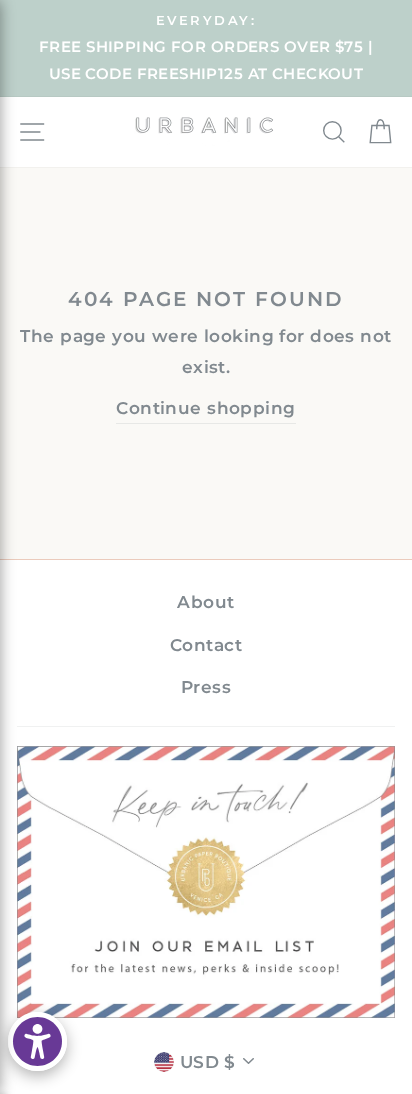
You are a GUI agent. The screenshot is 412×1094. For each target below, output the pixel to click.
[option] (206, 48)
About (205, 602)
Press (206, 687)
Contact (206, 645)
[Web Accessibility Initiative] (37, 1041)
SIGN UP (206, 881)
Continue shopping (205, 408)
